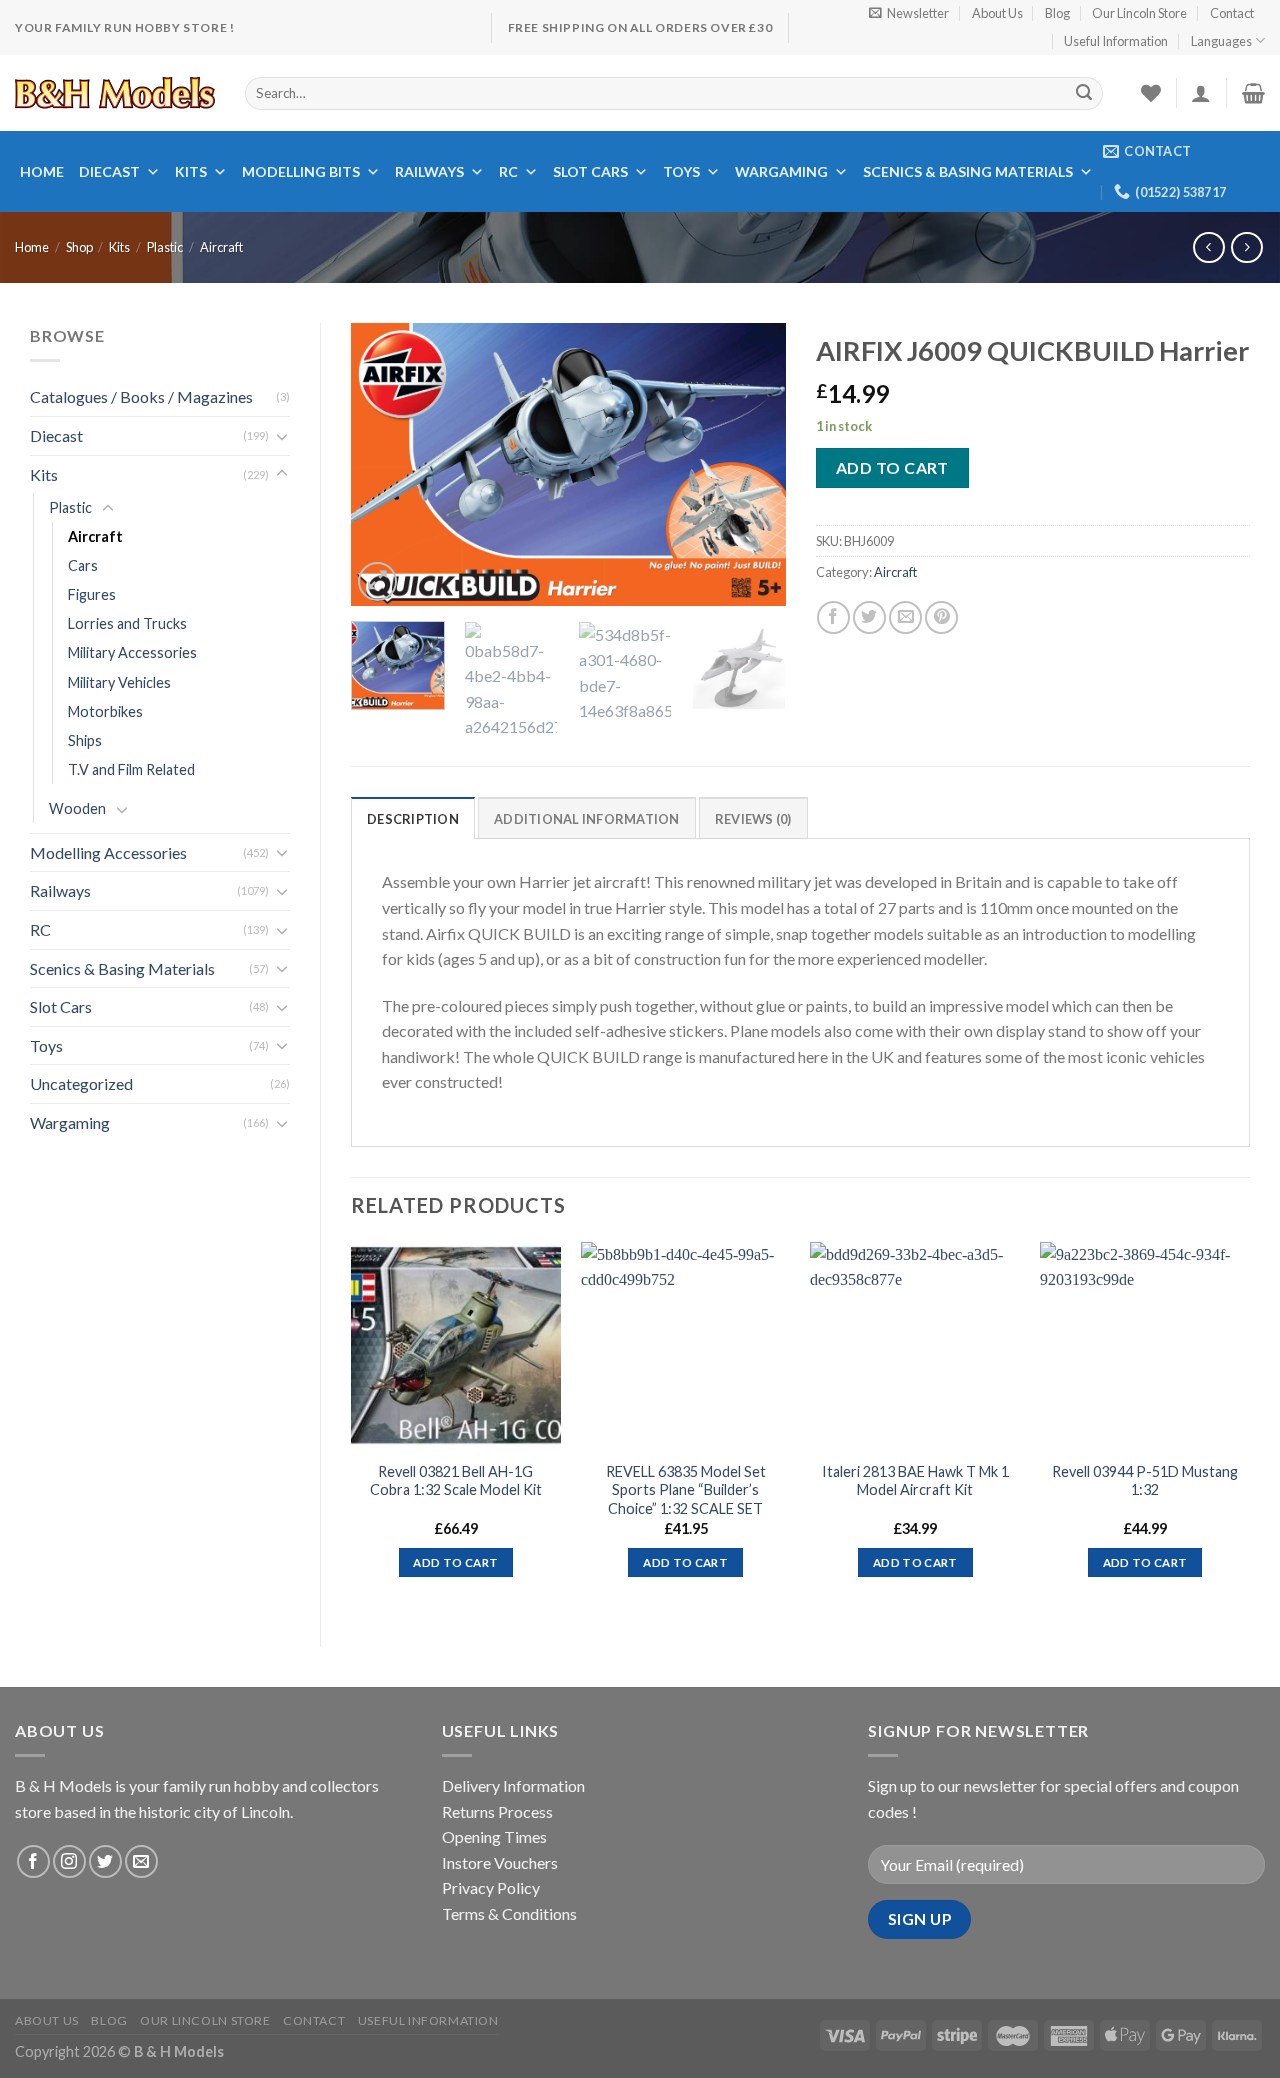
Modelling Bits (301, 171)
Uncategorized (81, 1083)
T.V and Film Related (131, 769)
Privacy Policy (491, 1887)
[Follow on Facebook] (33, 1861)
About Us (997, 13)
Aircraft (221, 247)
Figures (92, 594)
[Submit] (1084, 93)
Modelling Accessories (108, 852)
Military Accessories (132, 652)
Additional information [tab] (587, 819)
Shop (79, 247)
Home (42, 171)
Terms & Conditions (509, 1913)
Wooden (77, 808)
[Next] (752, 464)
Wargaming (781, 171)
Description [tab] (413, 819)
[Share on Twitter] (869, 617)
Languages (1221, 41)
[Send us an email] (141, 1861)
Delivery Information (513, 1785)
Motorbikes (105, 711)
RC (508, 171)
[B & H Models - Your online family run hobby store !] (115, 93)
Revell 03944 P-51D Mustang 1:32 (1145, 1481)
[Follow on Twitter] (105, 1861)
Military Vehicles (119, 682)
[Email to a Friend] (905, 617)
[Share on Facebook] (833, 617)
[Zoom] (377, 581)
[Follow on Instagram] (69, 1861)
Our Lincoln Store (1139, 13)
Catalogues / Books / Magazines (141, 396)
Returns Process (497, 1811)
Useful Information (1116, 41)
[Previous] (385, 464)
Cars (83, 565)
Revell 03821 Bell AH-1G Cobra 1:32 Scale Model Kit (456, 1481)
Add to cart (892, 467)
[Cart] (1253, 93)
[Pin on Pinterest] (941, 617)
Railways (429, 171)
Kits (191, 171)
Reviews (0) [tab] (753, 819)
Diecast (109, 171)
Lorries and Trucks (127, 623)
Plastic (165, 247)
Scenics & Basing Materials (968, 171)
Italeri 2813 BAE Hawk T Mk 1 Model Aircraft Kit (915, 1481)
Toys (681, 171)
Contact (1232, 13)
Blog (1057, 13)
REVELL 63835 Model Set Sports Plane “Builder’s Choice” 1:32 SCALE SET (686, 1490)
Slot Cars (590, 171)
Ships (85, 740)
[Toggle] (282, 436)
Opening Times (494, 1836)
